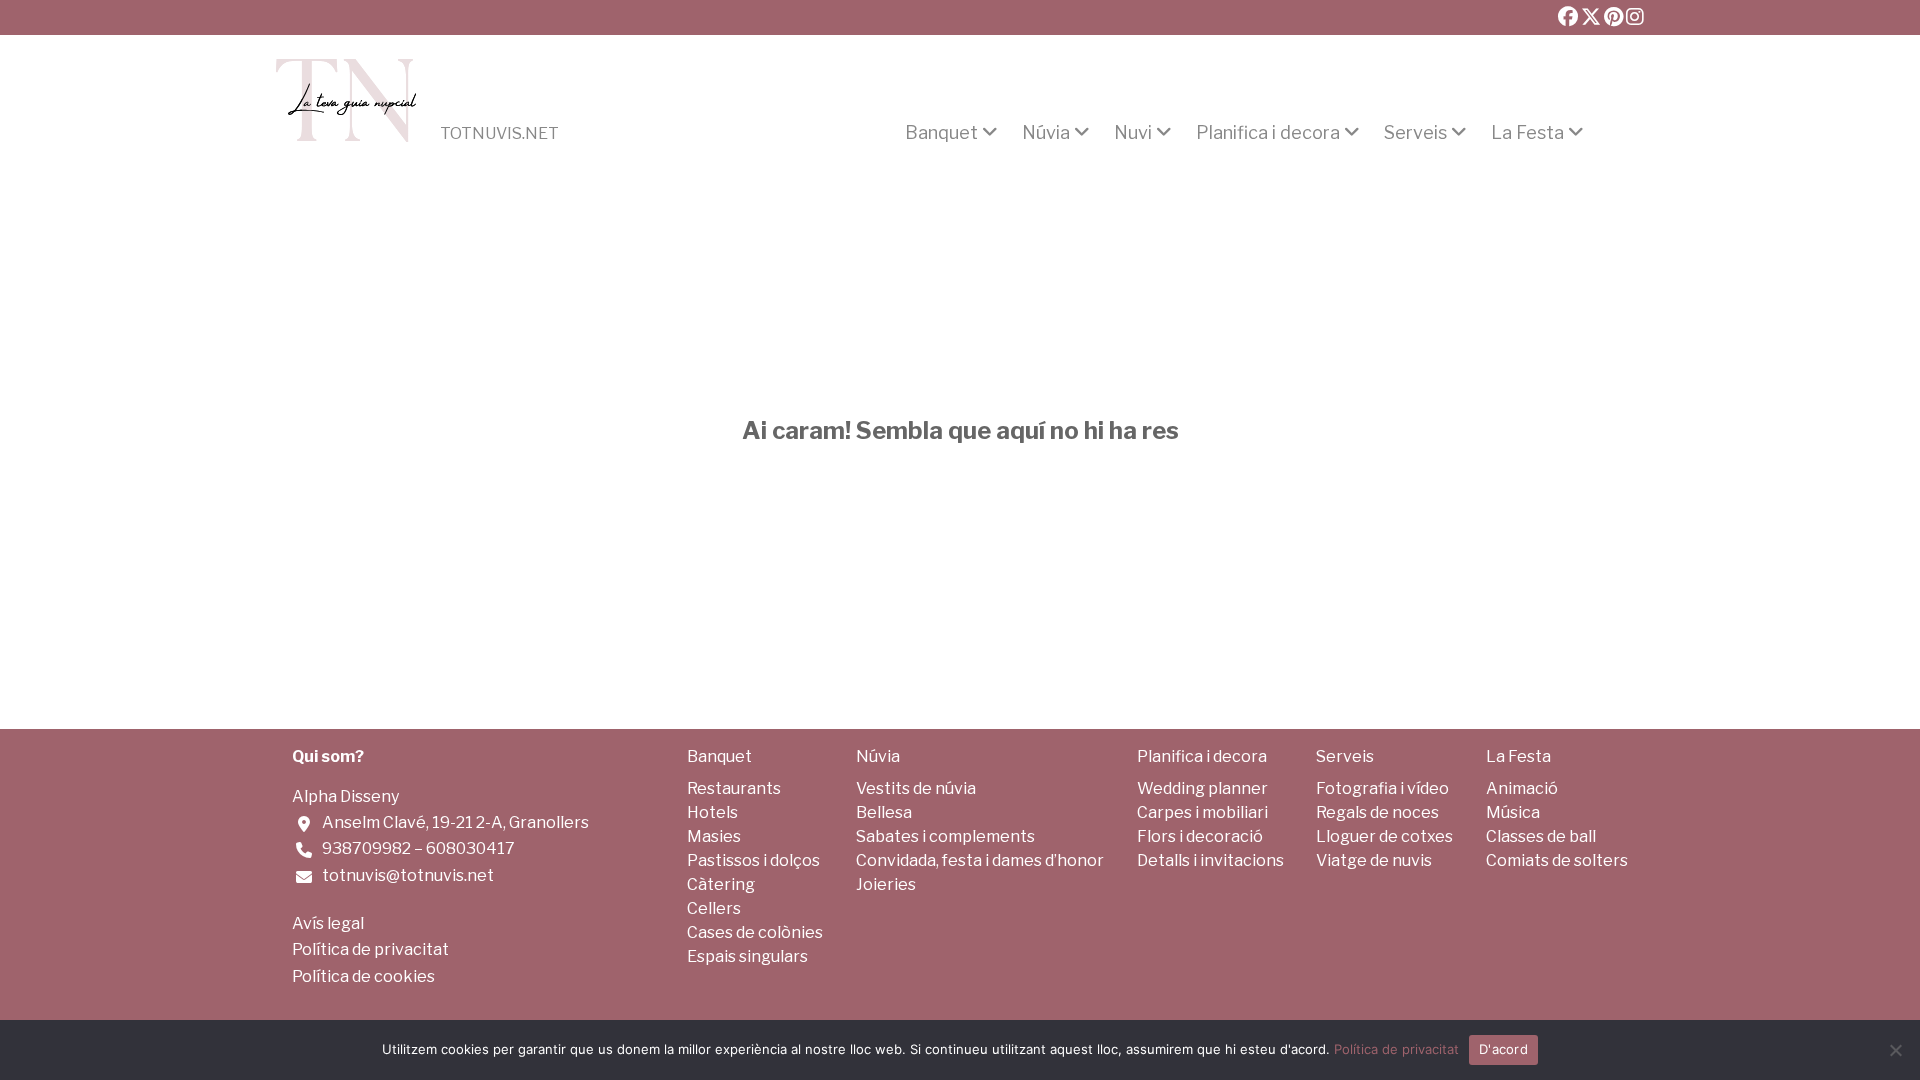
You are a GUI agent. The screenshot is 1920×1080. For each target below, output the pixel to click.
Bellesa (884, 812)
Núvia (1046, 133)
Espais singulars (747, 956)
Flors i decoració (1200, 836)
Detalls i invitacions (1210, 860)
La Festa (1527, 133)
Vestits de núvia (916, 788)
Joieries (886, 884)
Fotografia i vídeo (1382, 788)
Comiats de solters (1557, 860)
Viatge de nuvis (1374, 860)
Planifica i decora (1268, 133)
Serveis (1415, 133)
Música (1513, 812)
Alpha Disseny (345, 796)
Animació (1522, 788)
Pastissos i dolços (753, 860)
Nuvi (1133, 133)
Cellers (714, 908)
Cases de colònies (755, 932)
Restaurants (734, 788)
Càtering (721, 884)
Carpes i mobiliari (1202, 812)
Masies (714, 836)
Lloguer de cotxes (1384, 836)
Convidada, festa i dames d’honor (980, 860)
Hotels (712, 812)
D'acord (1503, 1049)
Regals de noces (1377, 812)
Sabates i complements (945, 836)
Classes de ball (1541, 836)
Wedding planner (1202, 788)
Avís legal (328, 923)
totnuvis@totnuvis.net (408, 875)
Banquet (941, 133)
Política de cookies (363, 976)
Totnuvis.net (499, 134)
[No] (1895, 1050)
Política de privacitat (370, 949)
